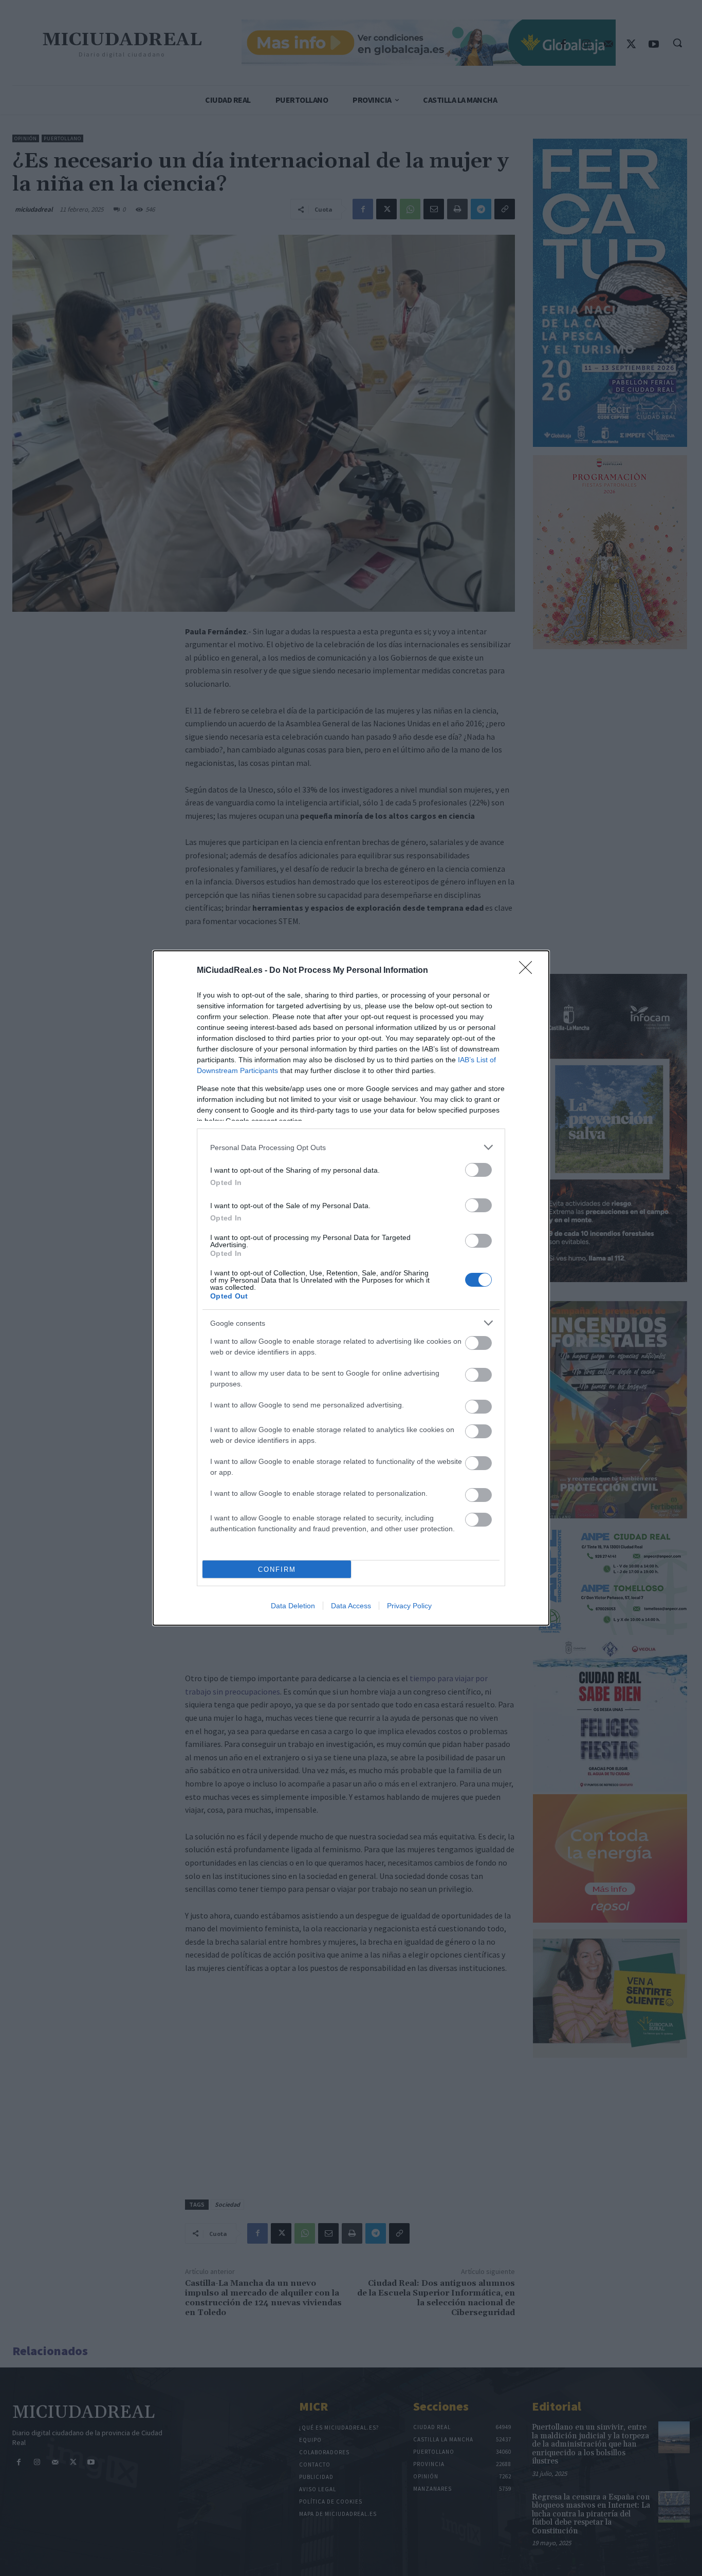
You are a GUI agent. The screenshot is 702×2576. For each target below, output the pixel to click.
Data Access (351, 1606)
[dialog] (351, 1288)
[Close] (529, 971)
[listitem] (351, 1147)
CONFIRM (277, 1569)
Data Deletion (293, 1606)
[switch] (478, 1170)
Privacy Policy (409, 1606)
